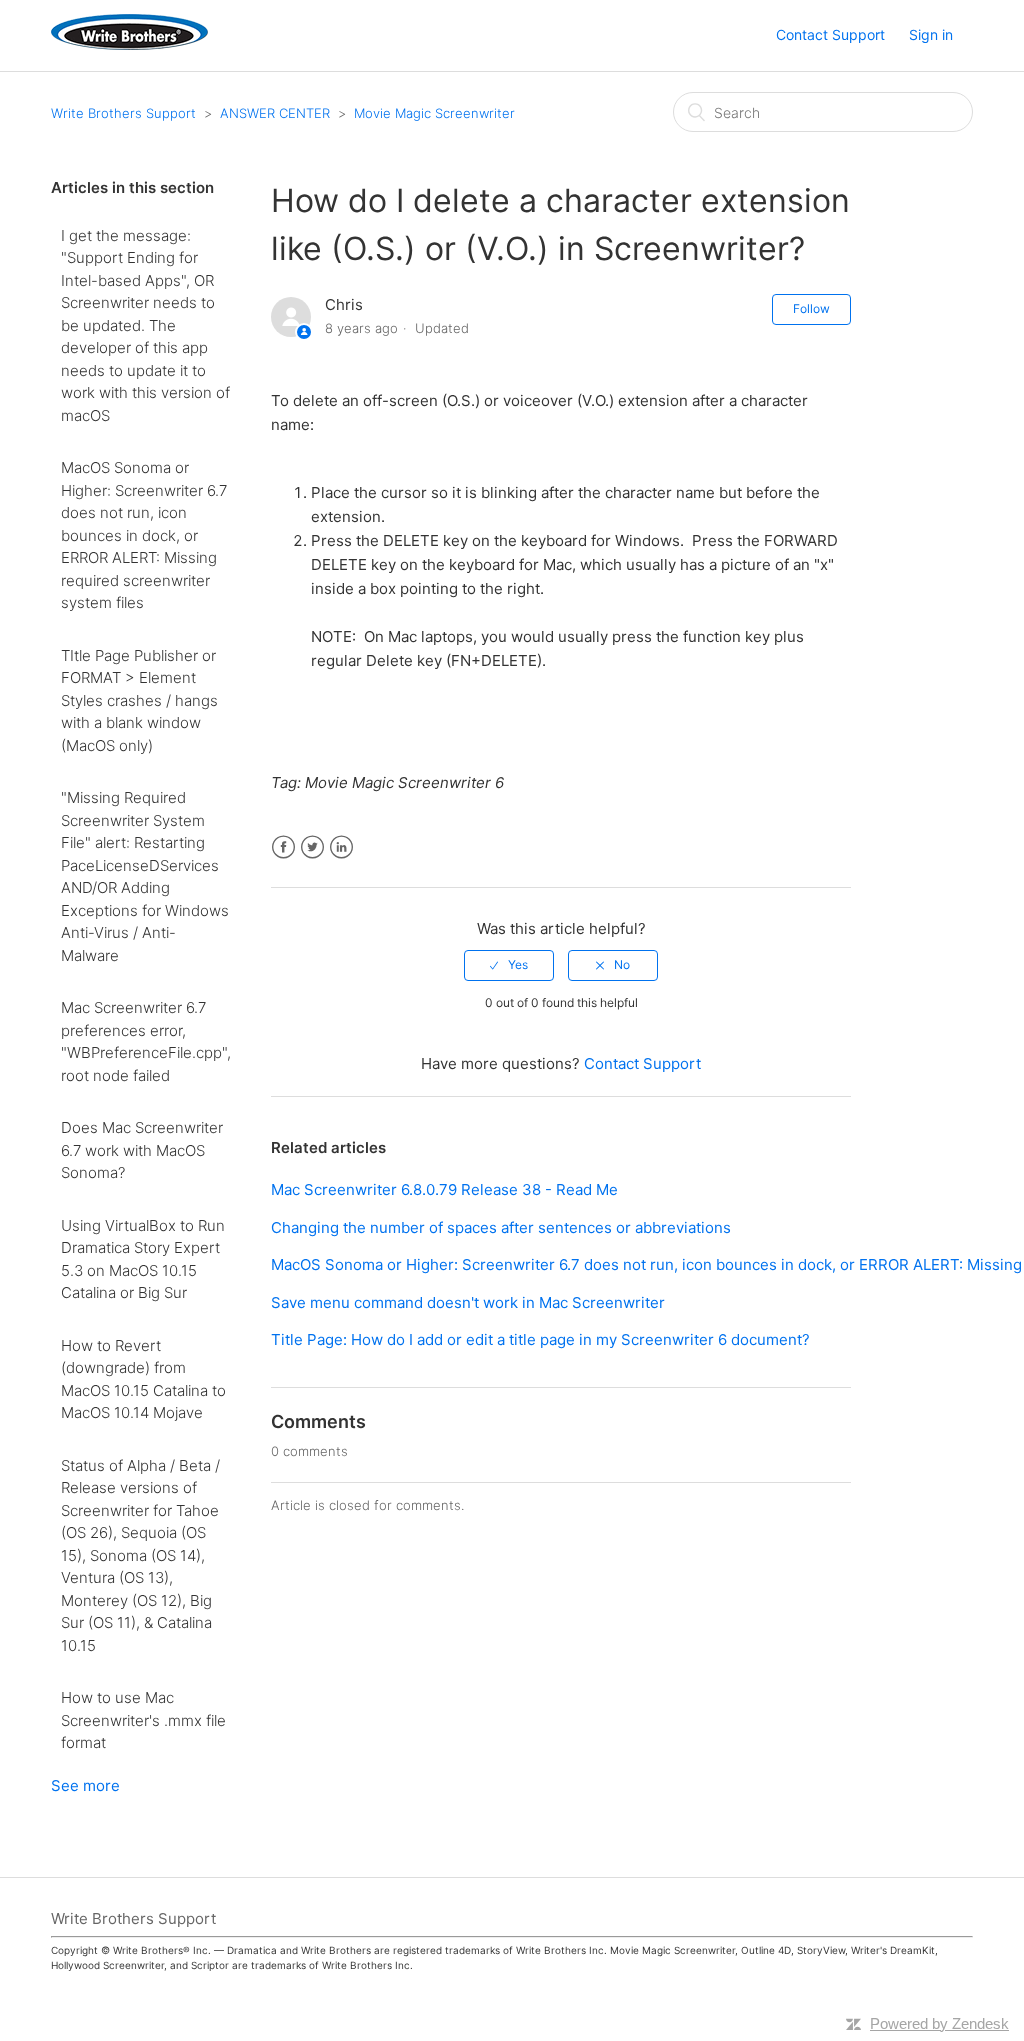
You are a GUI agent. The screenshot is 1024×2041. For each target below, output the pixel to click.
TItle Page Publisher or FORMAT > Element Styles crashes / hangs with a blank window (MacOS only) (139, 700)
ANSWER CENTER (275, 113)
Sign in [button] (931, 34)
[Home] (129, 44)
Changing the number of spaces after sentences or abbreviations (501, 1227)
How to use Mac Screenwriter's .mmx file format (143, 1720)
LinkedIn (341, 847)
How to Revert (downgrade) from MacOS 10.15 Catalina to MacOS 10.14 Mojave (143, 1379)
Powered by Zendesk (939, 2023)
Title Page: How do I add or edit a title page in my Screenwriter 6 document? (540, 1339)
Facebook (283, 847)
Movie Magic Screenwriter (434, 113)
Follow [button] (811, 308)
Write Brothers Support (123, 113)
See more (85, 1785)
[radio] (509, 965)
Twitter (312, 847)
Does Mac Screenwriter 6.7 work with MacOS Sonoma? (142, 1150)
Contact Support (830, 34)
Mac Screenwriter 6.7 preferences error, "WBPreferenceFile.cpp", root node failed (146, 1041)
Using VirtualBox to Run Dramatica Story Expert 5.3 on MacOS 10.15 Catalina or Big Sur (143, 1259)
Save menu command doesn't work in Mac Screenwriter (468, 1302)
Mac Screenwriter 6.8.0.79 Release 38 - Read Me (444, 1189)
